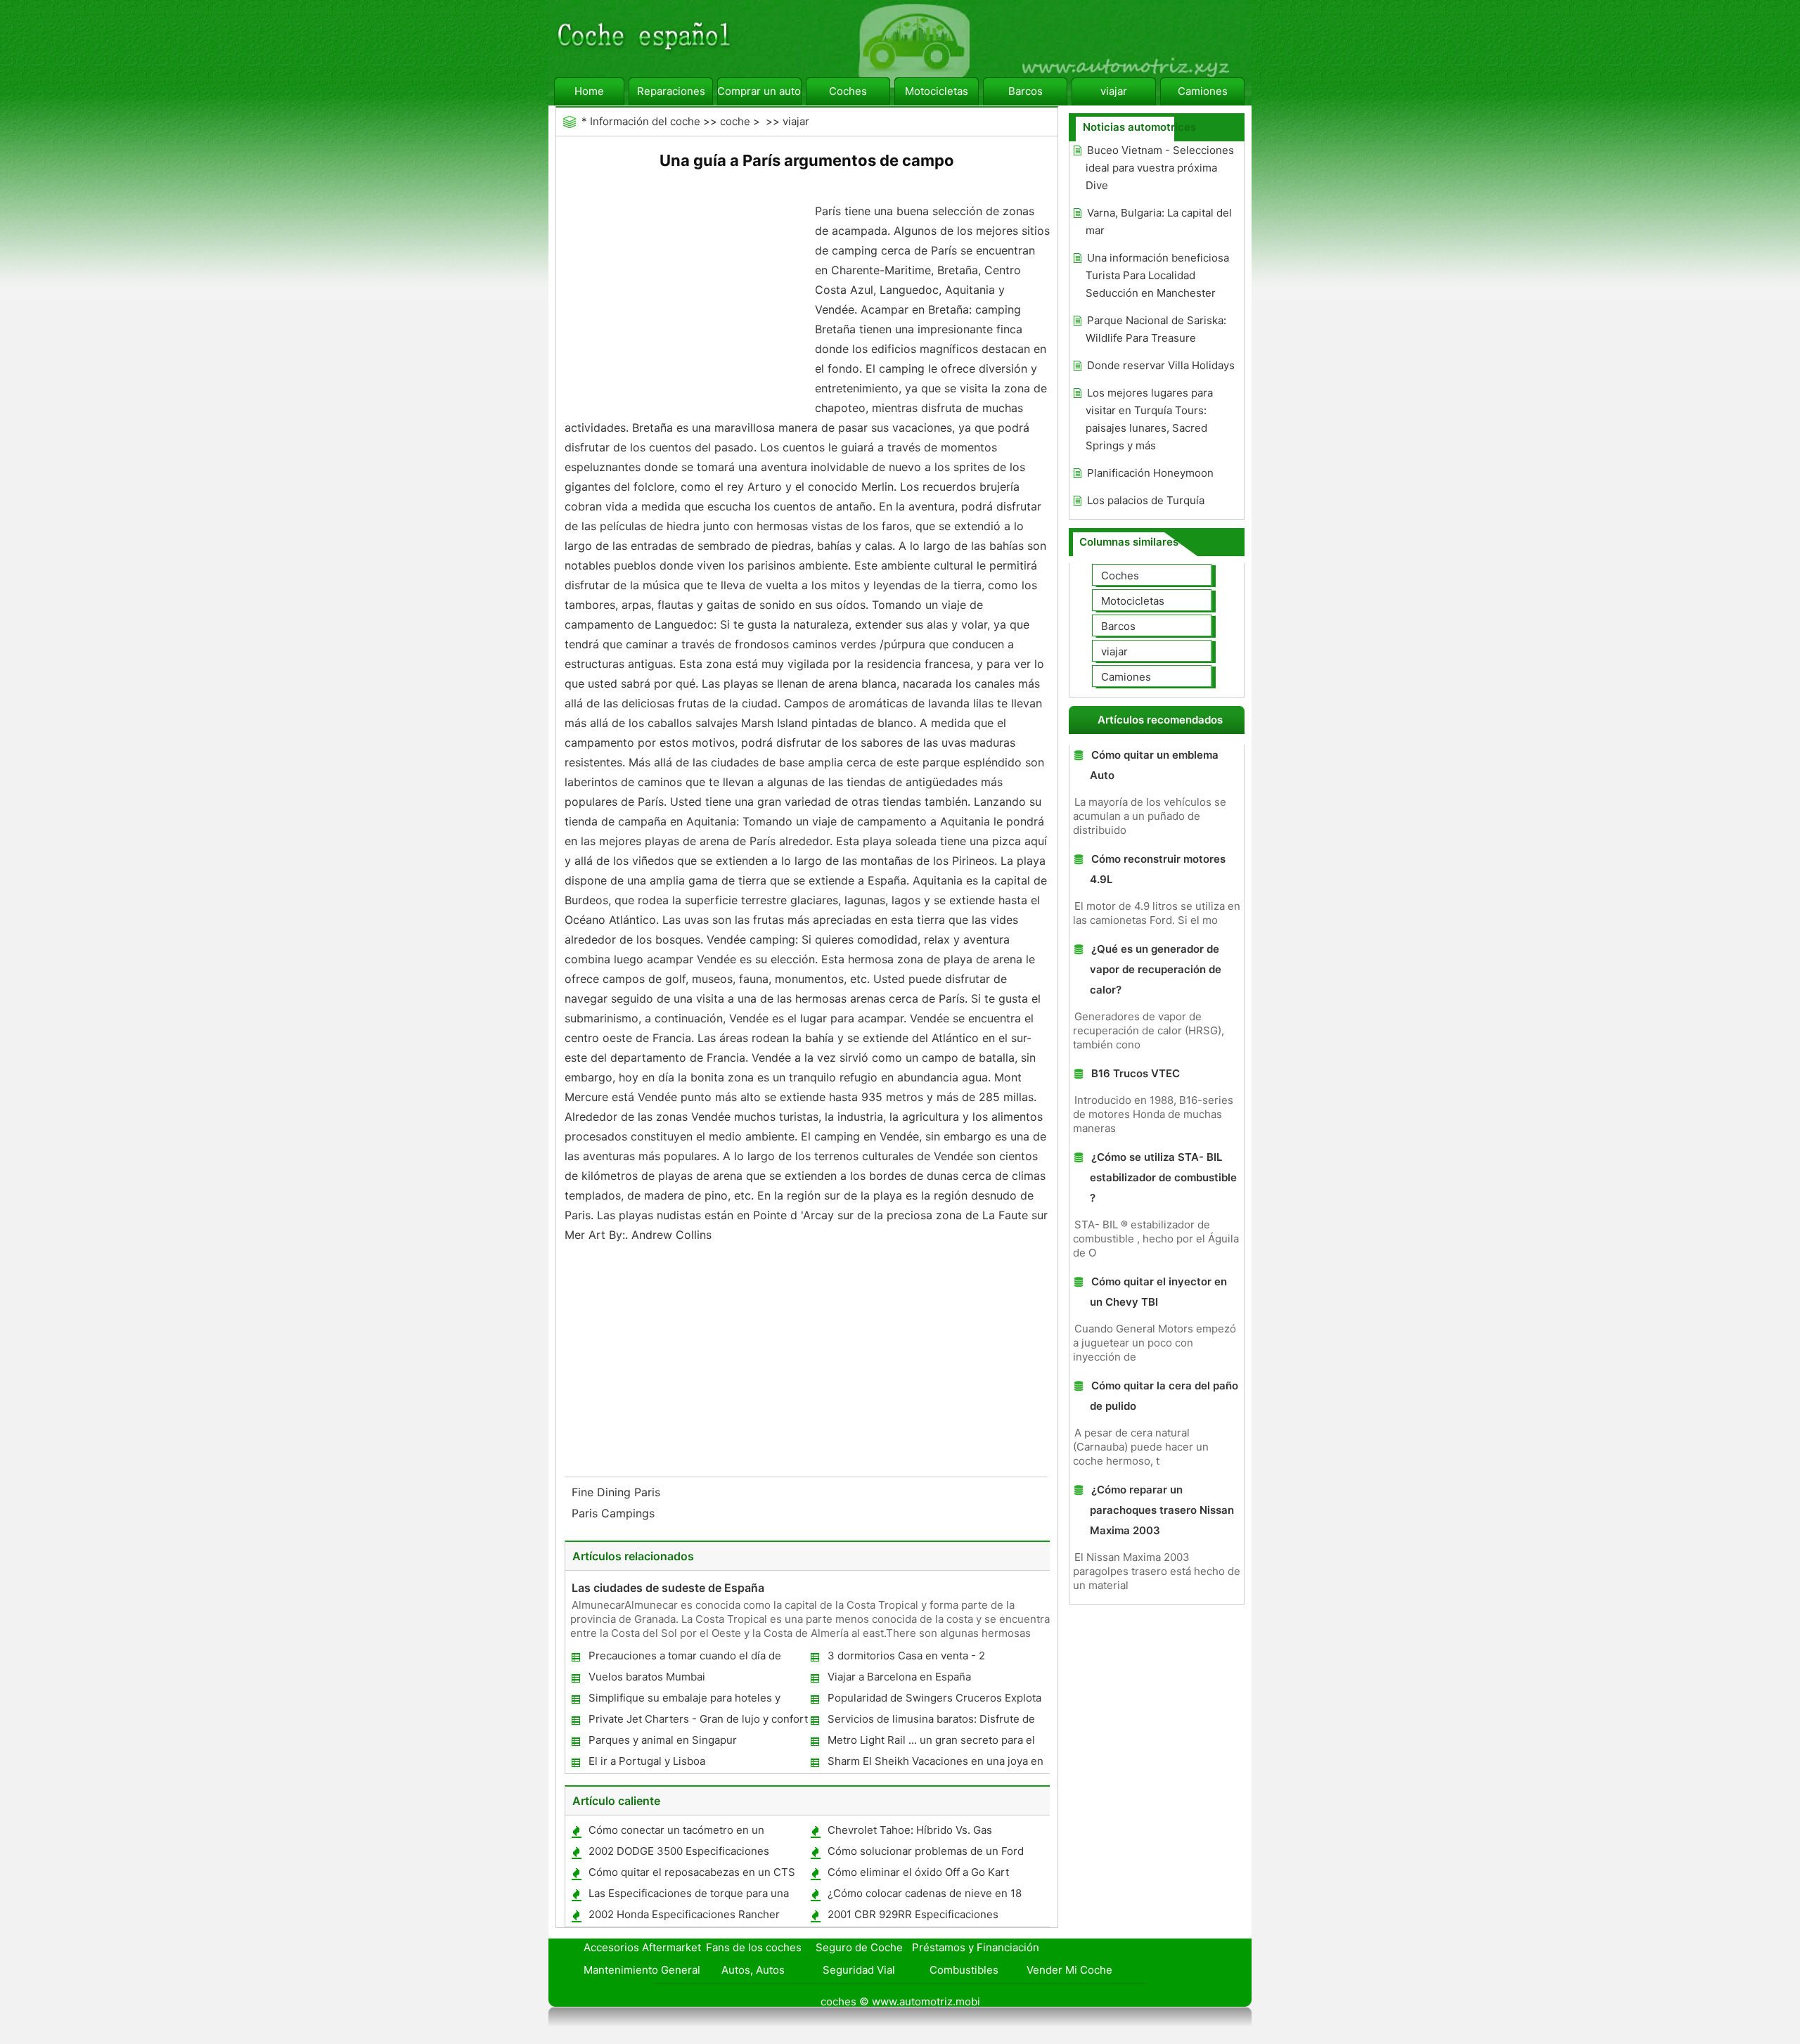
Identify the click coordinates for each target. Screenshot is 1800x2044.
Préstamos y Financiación (976, 1947)
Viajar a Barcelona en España (899, 1677)
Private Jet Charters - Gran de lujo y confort (698, 1719)
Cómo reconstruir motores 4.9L (1158, 869)
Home (589, 91)
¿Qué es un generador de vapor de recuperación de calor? (1156, 969)
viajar (1114, 91)
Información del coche (645, 121)
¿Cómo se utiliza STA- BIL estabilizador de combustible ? (1163, 1177)
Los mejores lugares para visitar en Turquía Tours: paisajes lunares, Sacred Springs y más (1149, 419)
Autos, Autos (753, 1970)
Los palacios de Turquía (1146, 500)
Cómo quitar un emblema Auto (1154, 765)
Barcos (1026, 91)
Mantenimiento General (642, 1970)
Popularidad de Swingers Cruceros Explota (934, 1698)
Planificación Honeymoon (1150, 473)
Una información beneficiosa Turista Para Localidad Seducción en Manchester (1157, 275)
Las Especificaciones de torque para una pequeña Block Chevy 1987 (688, 1896)
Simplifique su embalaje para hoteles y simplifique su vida (684, 1701)
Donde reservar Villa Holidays (1161, 365)
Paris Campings (615, 1513)
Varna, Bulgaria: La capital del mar (1159, 221)
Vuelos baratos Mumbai (647, 1677)
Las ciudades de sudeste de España (668, 1588)
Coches (848, 91)
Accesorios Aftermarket (642, 1947)
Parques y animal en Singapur (663, 1740)
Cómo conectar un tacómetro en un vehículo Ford (676, 1833)
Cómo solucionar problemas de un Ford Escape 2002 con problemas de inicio (925, 1854)
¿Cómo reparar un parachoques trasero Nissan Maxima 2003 (1162, 1510)
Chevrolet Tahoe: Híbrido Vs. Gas (910, 1830)
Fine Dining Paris (618, 1492)
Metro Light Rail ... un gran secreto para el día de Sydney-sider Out (931, 1743)
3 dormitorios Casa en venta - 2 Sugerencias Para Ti (906, 1658)
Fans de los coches (754, 1947)
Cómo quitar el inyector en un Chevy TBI (1158, 1292)
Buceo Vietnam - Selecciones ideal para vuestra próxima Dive (1160, 168)
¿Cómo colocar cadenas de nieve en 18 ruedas (924, 1896)
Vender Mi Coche (1069, 1970)
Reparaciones (671, 91)
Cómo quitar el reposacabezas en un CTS (692, 1872)
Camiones (1203, 91)
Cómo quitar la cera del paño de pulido (1164, 1396)
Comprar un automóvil (759, 91)
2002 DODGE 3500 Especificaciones (679, 1851)
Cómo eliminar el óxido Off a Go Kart (918, 1872)
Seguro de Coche (859, 1947)
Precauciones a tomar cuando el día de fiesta (684, 1658)
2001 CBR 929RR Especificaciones (913, 1914)
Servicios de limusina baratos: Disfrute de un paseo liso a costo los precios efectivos (932, 1722)
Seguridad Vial (859, 1970)
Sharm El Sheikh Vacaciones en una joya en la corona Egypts (935, 1764)
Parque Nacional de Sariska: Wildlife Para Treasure (1156, 329)
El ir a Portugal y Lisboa (647, 1761)
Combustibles (964, 1970)
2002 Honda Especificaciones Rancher (684, 1914)
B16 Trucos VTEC (1136, 1073)
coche (735, 121)
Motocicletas (937, 91)
